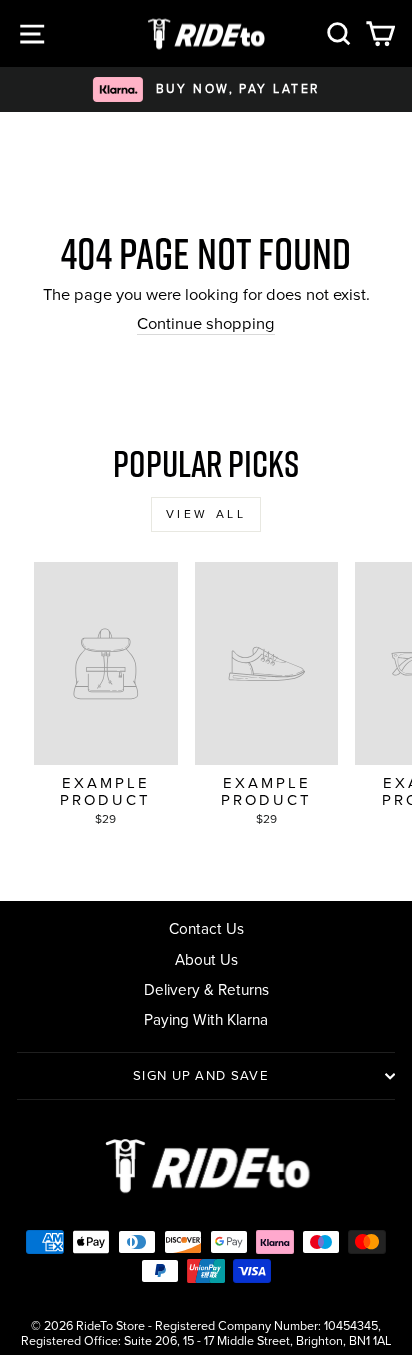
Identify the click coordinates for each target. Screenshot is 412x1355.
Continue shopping (206, 324)
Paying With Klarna (206, 1019)
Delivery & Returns (206, 989)
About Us (206, 959)
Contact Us (206, 928)
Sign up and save (201, 1075)
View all (206, 514)
